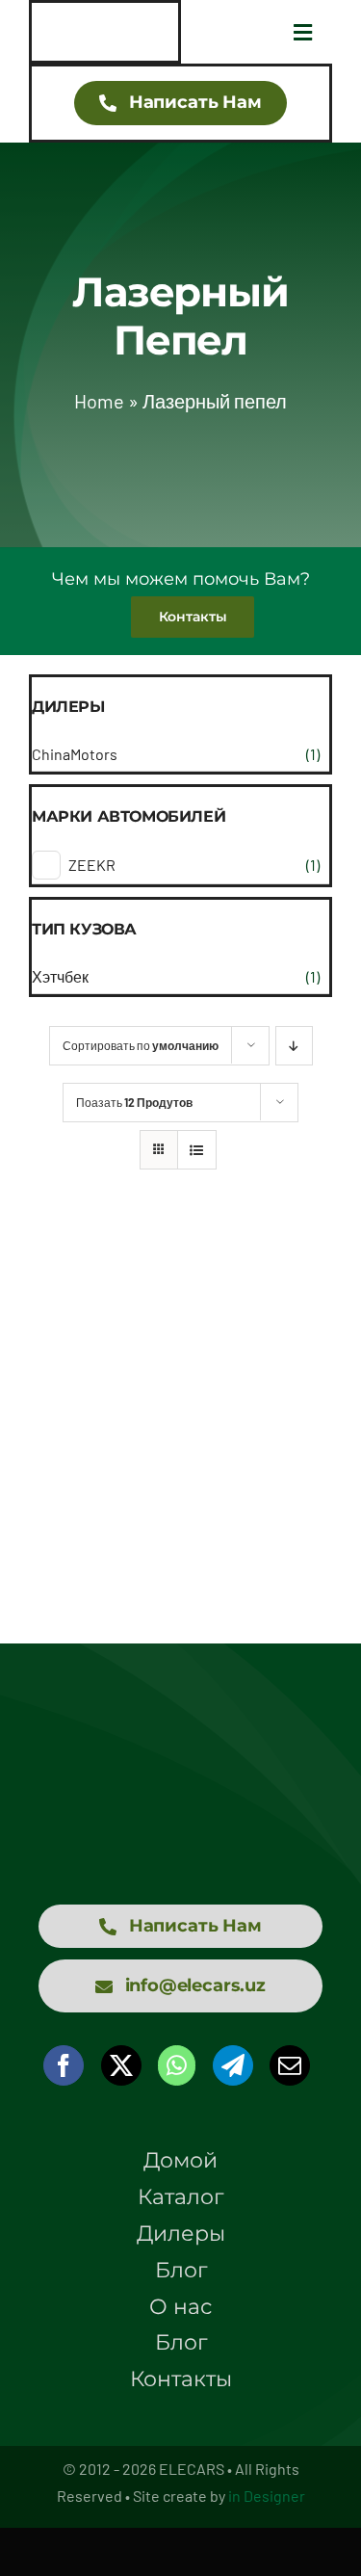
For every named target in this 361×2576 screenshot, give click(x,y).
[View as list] (197, 1150)
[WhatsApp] (177, 2065)
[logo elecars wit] (180, 1750)
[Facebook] (64, 2065)
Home (99, 401)
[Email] (290, 2065)
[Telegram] (233, 2065)
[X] (121, 2065)
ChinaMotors (75, 754)
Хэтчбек (60, 976)
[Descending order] (294, 1046)
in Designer (267, 2496)
